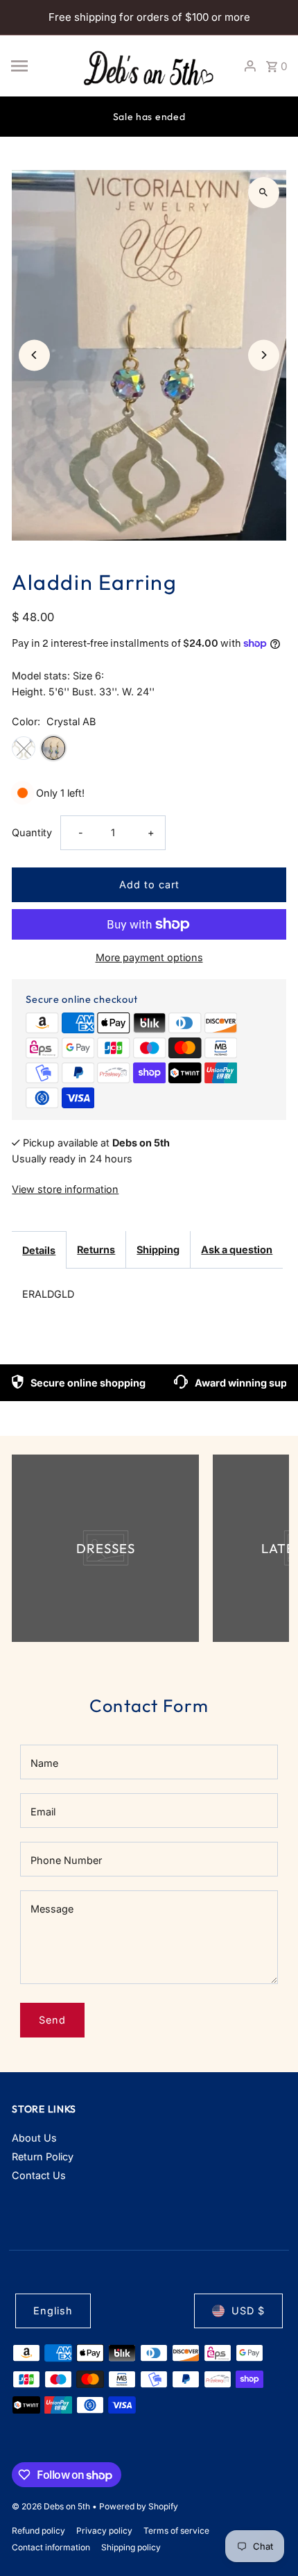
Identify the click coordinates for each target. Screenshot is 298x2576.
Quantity (32, 832)
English (53, 2311)
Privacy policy (104, 2531)
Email (43, 1812)
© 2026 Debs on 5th (52, 2506)
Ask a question (237, 1249)
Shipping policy (131, 2547)
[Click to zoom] (264, 193)
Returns (96, 1249)
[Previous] (34, 355)
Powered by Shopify (139, 2506)
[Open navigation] (40, 66)
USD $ (248, 2311)
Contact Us (39, 2175)
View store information (65, 1189)
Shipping (158, 1249)
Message (52, 1909)
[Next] (264, 355)
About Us (34, 2138)
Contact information (51, 2547)
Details (39, 1250)
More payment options (149, 957)
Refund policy (38, 2531)
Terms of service (176, 2531)
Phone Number (66, 1860)
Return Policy (43, 2156)
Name (44, 1763)
